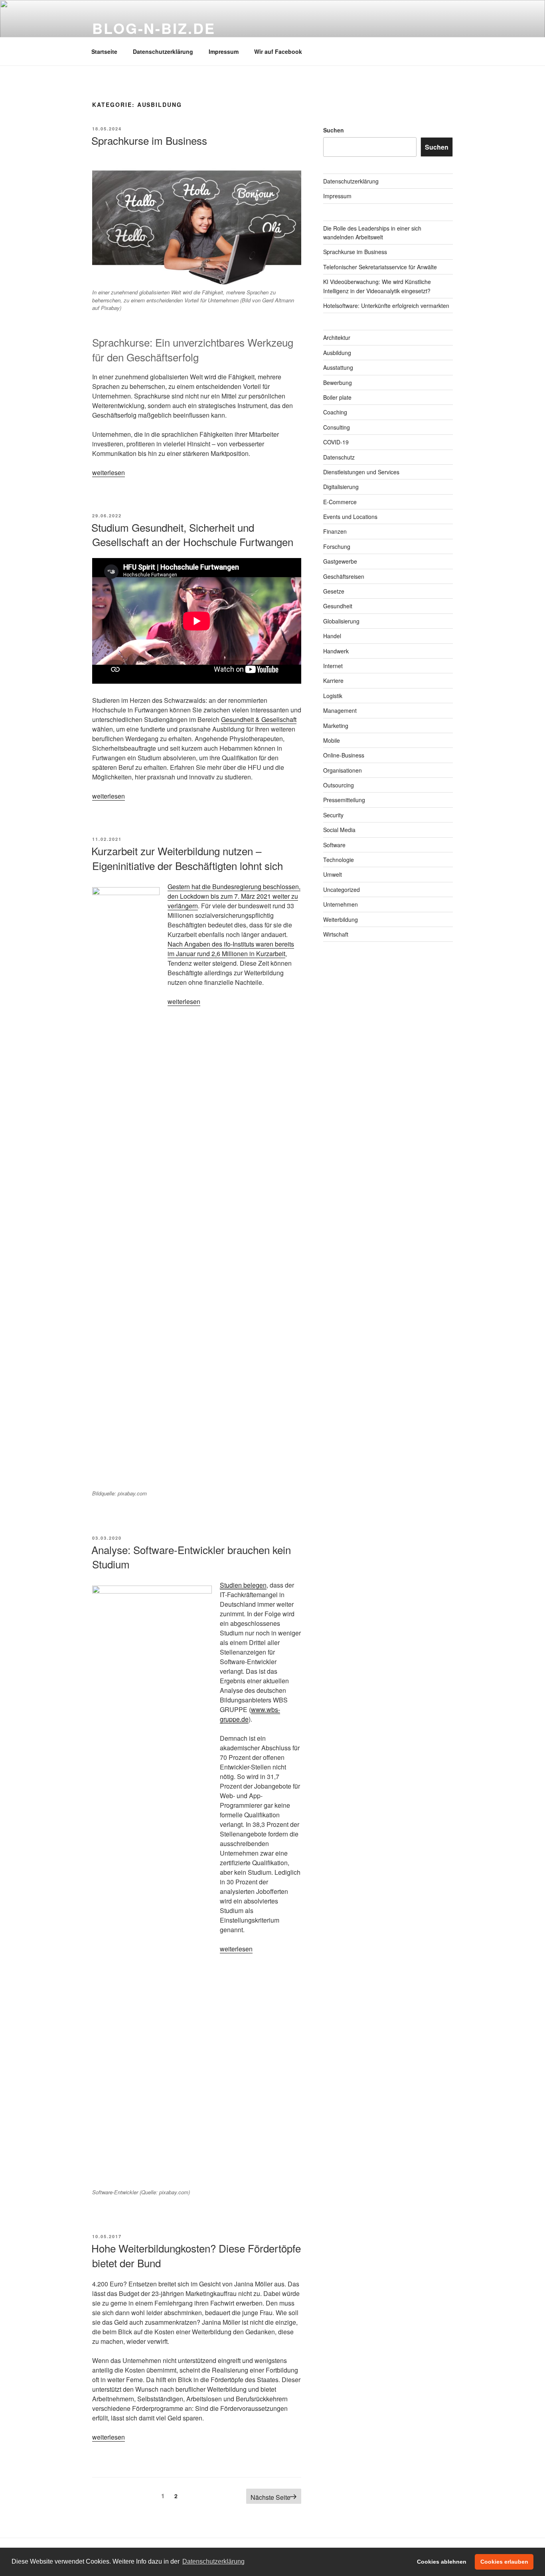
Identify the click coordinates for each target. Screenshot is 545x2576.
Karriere (333, 680)
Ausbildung (337, 353)
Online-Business (344, 755)
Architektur (337, 337)
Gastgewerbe (340, 561)
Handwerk (336, 651)
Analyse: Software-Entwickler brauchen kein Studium (191, 1557)
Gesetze (334, 591)
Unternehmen (341, 904)
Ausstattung (338, 367)
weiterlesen (109, 472)
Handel (332, 636)
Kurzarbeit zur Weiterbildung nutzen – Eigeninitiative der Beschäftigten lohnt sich (187, 858)
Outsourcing (339, 785)
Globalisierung (341, 621)
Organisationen (343, 770)
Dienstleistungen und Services (361, 472)
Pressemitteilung (344, 800)
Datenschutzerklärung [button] (213, 2561)
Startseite (104, 51)
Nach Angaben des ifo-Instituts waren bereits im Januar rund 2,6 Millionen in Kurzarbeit (231, 949)
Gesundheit (338, 606)
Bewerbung (338, 383)
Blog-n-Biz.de (154, 28)
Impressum (224, 51)
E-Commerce (340, 502)
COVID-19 (336, 442)
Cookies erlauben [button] (504, 2562)
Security (333, 815)
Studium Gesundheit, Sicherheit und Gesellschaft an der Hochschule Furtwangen (192, 534)
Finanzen (335, 531)
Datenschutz (339, 457)
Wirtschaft (336, 934)
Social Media (339, 830)
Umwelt (333, 874)
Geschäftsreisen (344, 576)
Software (334, 845)
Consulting (337, 427)
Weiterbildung (341, 919)
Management (340, 710)
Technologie (339, 860)
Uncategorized (342, 890)
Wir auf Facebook (278, 51)
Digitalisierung (341, 487)
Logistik (333, 696)
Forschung (337, 546)
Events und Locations (350, 517)
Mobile (332, 740)
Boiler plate (337, 397)
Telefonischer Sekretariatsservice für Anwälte (380, 267)
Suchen (334, 130)
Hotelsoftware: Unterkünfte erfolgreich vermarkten (386, 306)
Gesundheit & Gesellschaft (259, 719)
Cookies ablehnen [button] (442, 2562)
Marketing (336, 726)
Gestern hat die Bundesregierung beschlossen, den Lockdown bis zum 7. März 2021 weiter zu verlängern (234, 896)
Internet (333, 666)
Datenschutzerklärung (163, 51)
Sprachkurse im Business (149, 140)
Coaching (335, 412)
